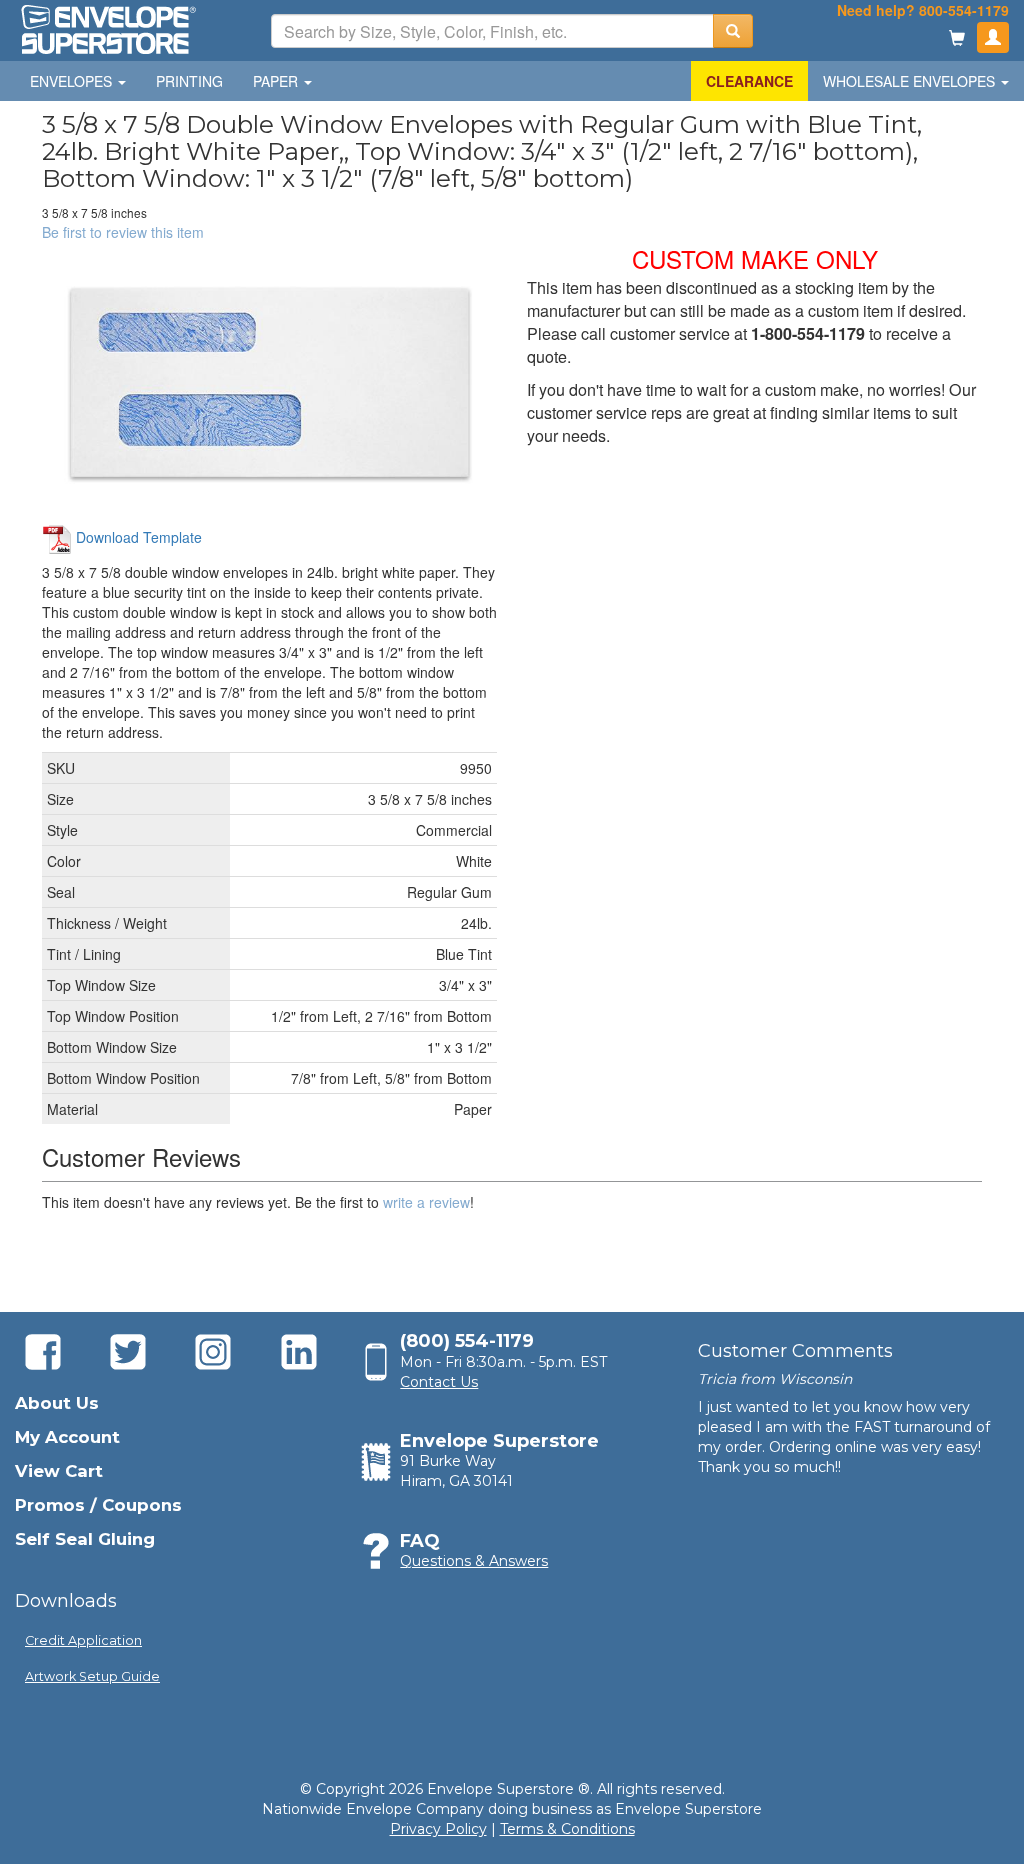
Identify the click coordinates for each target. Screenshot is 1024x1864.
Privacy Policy (438, 1829)
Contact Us (439, 1382)
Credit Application (83, 1640)
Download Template (137, 537)
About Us (57, 1403)
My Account (67, 1437)
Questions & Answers (474, 1561)
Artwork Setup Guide (92, 1676)
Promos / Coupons (98, 1505)
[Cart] (957, 39)
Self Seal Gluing (85, 1539)
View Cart (59, 1471)
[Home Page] (107, 28)
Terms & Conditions (567, 1829)
